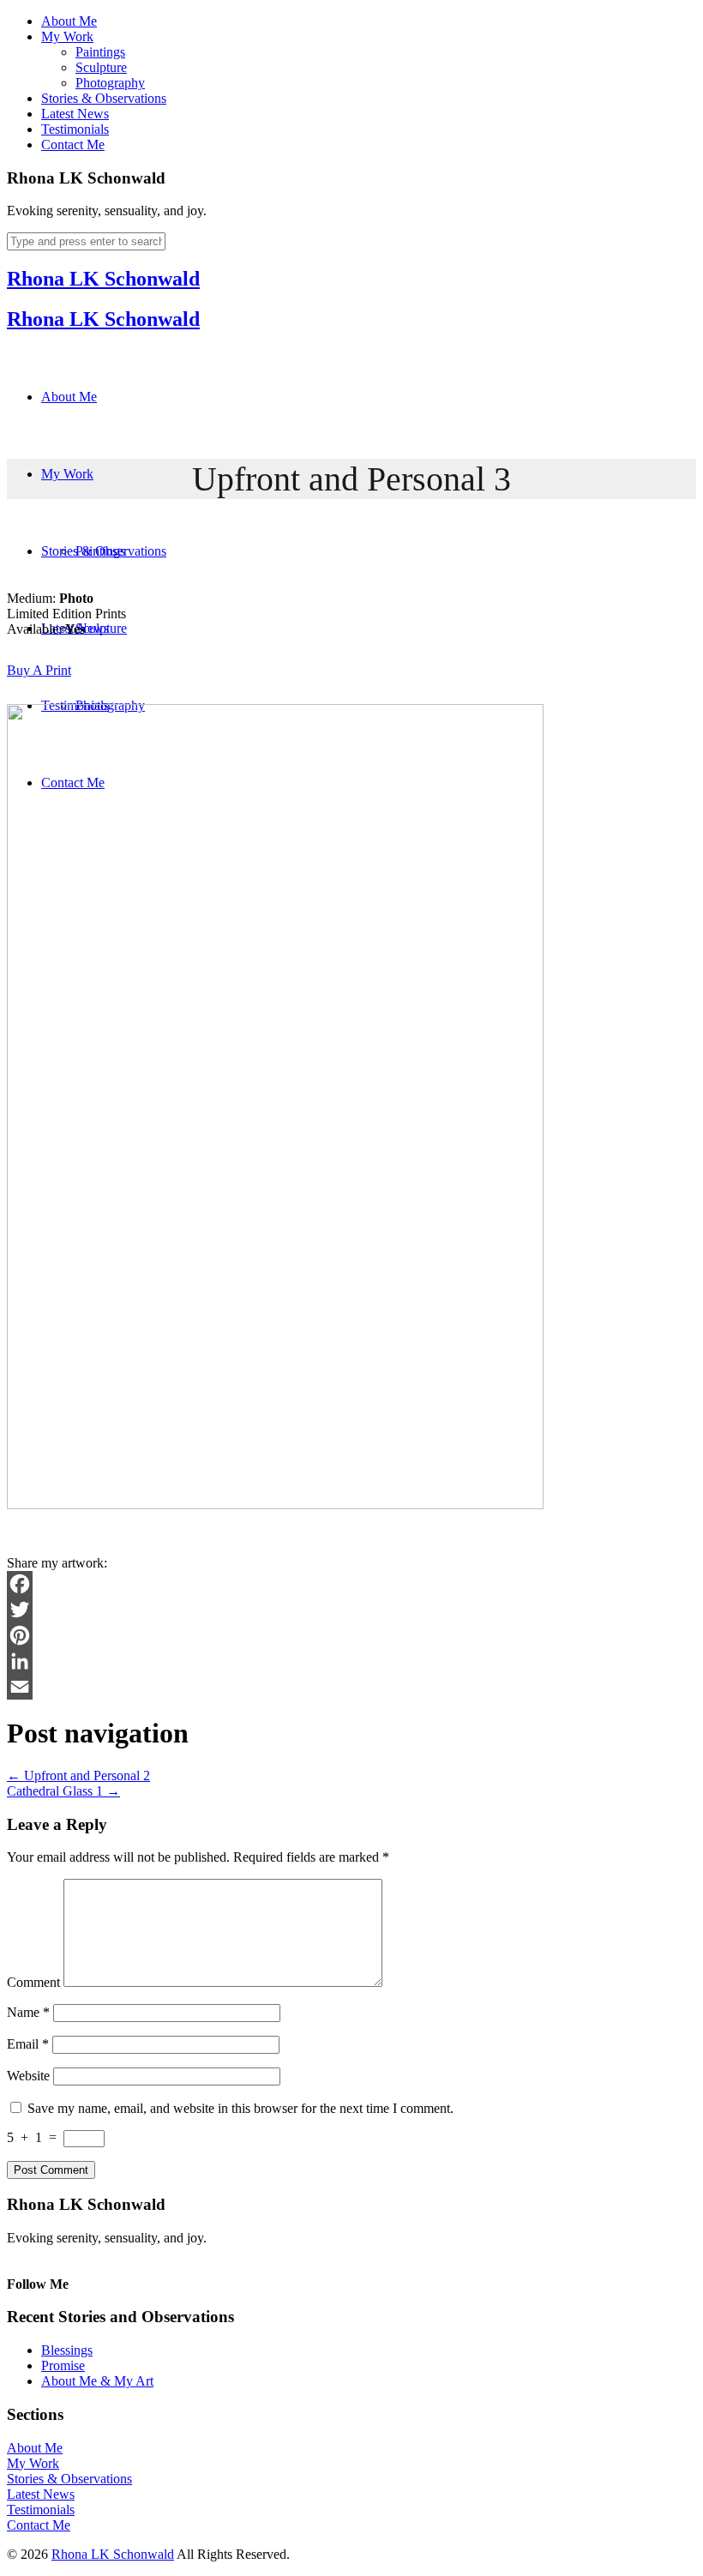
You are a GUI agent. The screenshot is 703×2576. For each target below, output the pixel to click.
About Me (69, 21)
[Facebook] (351, 1584)
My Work (67, 36)
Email (28, 2044)
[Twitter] (351, 1610)
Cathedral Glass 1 (63, 1791)
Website (28, 2076)
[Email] (351, 1687)
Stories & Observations (104, 98)
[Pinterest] (351, 1635)
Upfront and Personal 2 (78, 1776)
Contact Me (73, 144)
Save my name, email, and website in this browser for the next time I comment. (240, 2108)
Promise (63, 2365)
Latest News (75, 114)
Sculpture (101, 67)
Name (28, 2012)
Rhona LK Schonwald (103, 279)
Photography (110, 83)
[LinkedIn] (351, 1661)
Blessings (67, 2350)
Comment (33, 1982)
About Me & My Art (97, 2381)
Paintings (100, 52)
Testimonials (75, 129)
